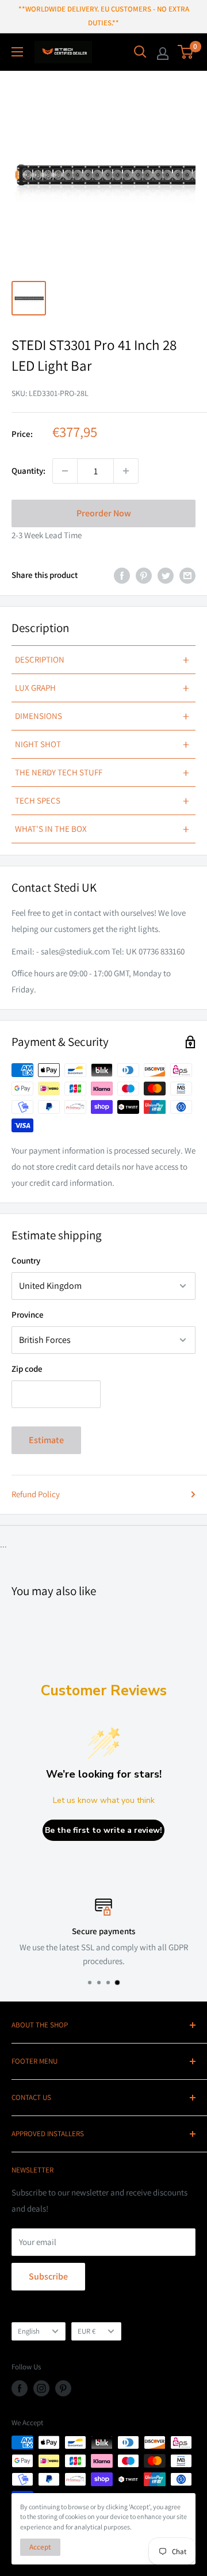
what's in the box (102, 829)
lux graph (102, 688)
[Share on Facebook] (122, 575)
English (29, 2331)
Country (26, 1260)
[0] (186, 52)
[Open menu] (17, 52)
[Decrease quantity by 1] (65, 471)
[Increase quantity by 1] (126, 471)
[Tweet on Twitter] (166, 575)
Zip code (27, 1369)
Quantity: (28, 471)
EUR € (87, 2331)
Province (28, 1314)
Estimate (46, 1440)
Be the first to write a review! (103, 1830)
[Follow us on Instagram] (41, 2388)
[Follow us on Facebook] (20, 2388)
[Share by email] (187, 575)
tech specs (102, 801)
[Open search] (140, 52)
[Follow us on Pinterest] (63, 2388)
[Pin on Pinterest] (144, 575)
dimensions (102, 716)
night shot (102, 744)
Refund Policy (36, 1494)
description (102, 660)
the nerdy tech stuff (102, 773)
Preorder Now (104, 513)
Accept (40, 2547)
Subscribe (48, 2276)
